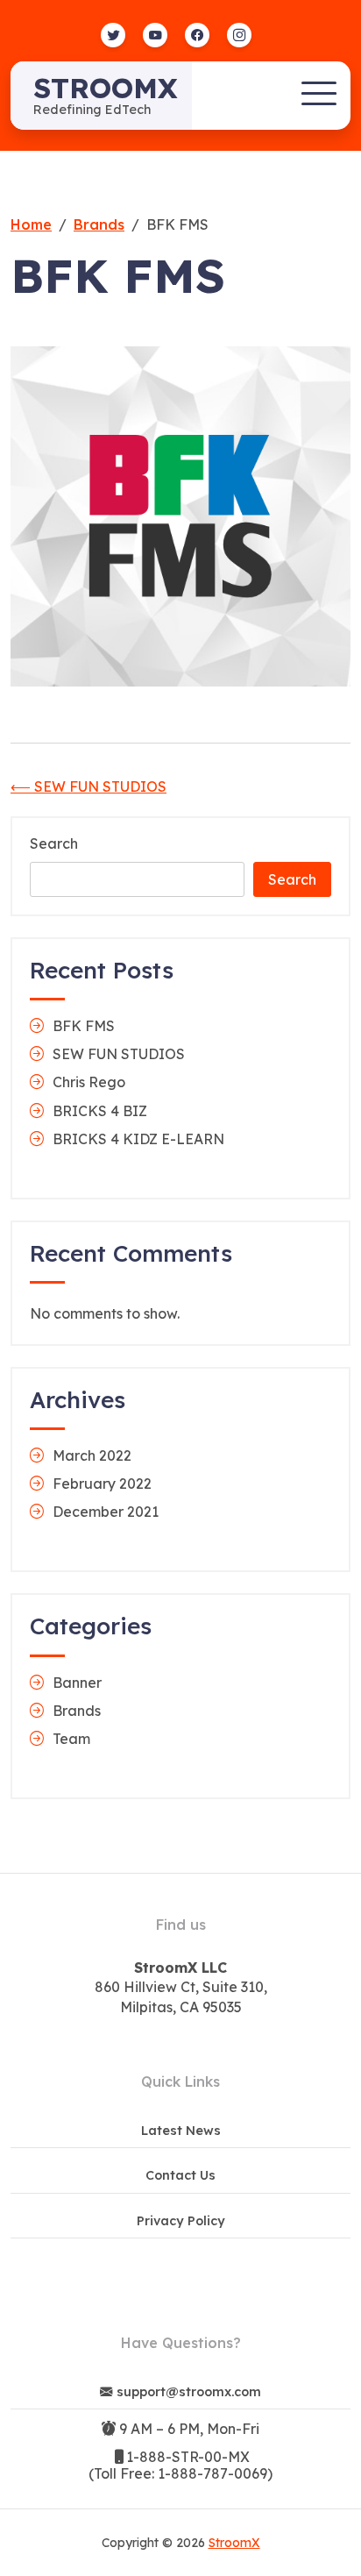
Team (71, 1739)
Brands (77, 1711)
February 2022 (102, 1484)
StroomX (106, 88)
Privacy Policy (181, 2221)
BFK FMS (84, 1026)
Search (54, 844)
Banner (77, 1683)
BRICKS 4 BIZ (100, 1111)
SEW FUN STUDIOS (119, 1054)
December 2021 (106, 1512)
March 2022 (92, 1455)
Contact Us (180, 2175)
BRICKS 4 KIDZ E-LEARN (138, 1139)
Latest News (181, 2131)
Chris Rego (89, 1082)
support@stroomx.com (189, 2392)
